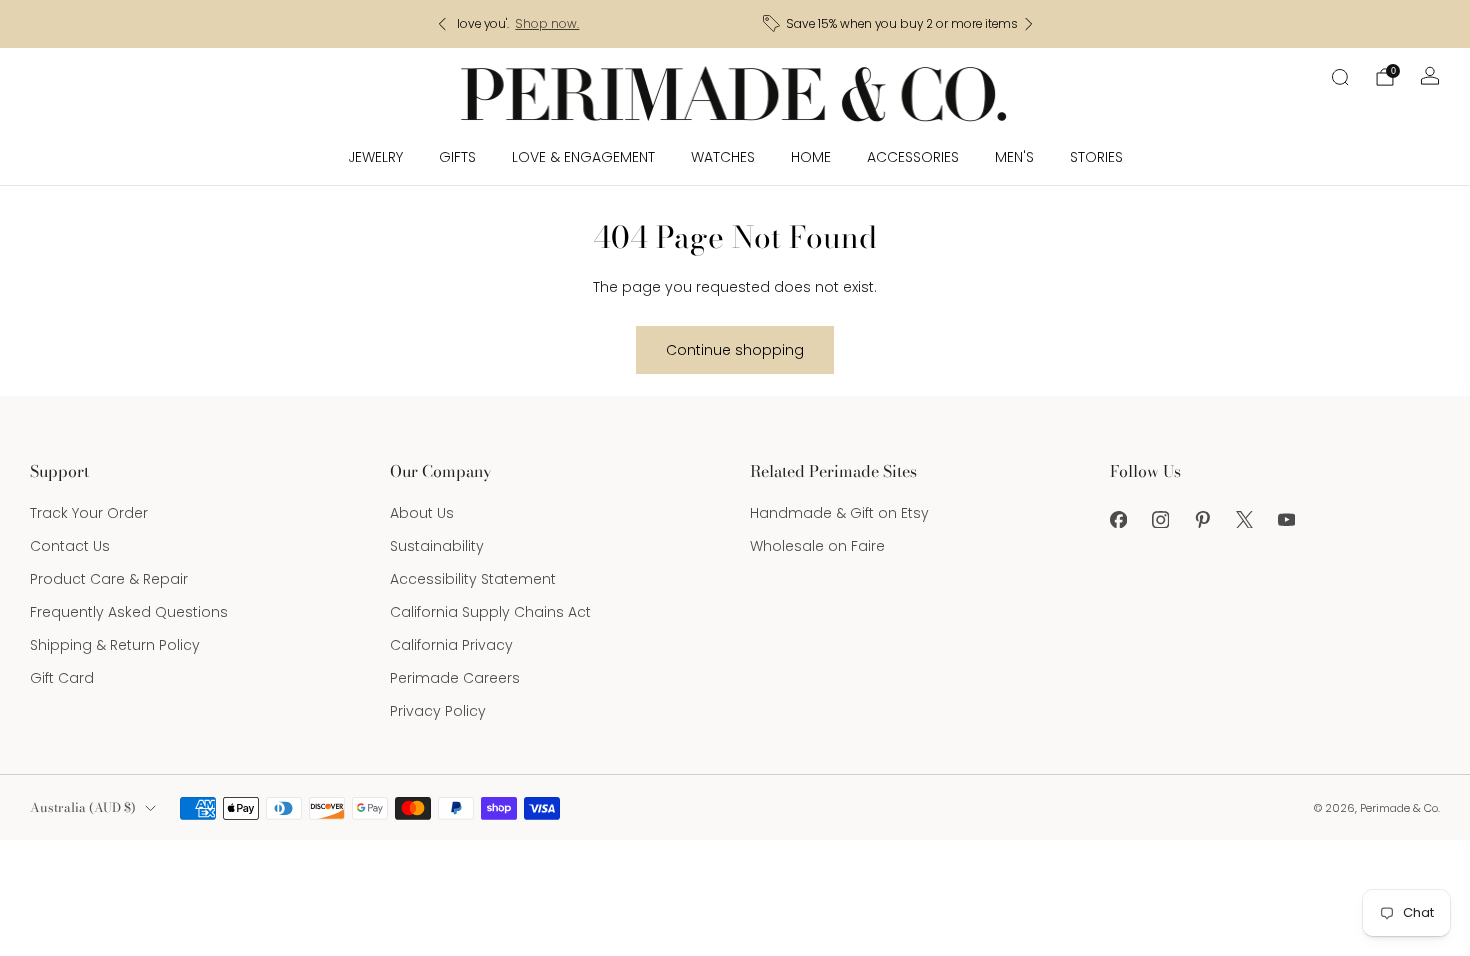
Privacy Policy (438, 711)
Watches (723, 157)
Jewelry (375, 157)
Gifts (457, 157)
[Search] (1340, 77)
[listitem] (740, 24)
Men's (1014, 157)
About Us (422, 513)
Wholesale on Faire (817, 546)
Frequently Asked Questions (129, 612)
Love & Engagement (583, 157)
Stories (1096, 157)
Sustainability (437, 546)
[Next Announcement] (1029, 24)
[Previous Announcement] (442, 24)
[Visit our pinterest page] (1202, 519)
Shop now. (870, 24)
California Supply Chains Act (490, 612)
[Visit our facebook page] (1118, 519)
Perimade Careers (455, 678)
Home (811, 157)
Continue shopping (735, 350)
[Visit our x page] (1244, 519)
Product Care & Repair (109, 579)
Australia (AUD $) (83, 807)
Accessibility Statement (473, 579)
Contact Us (70, 546)
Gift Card (62, 678)
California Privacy (451, 645)
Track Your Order (89, 513)
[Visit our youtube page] (1286, 519)
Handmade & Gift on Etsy (839, 513)
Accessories (913, 157)
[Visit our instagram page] (1160, 519)
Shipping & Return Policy (115, 645)
